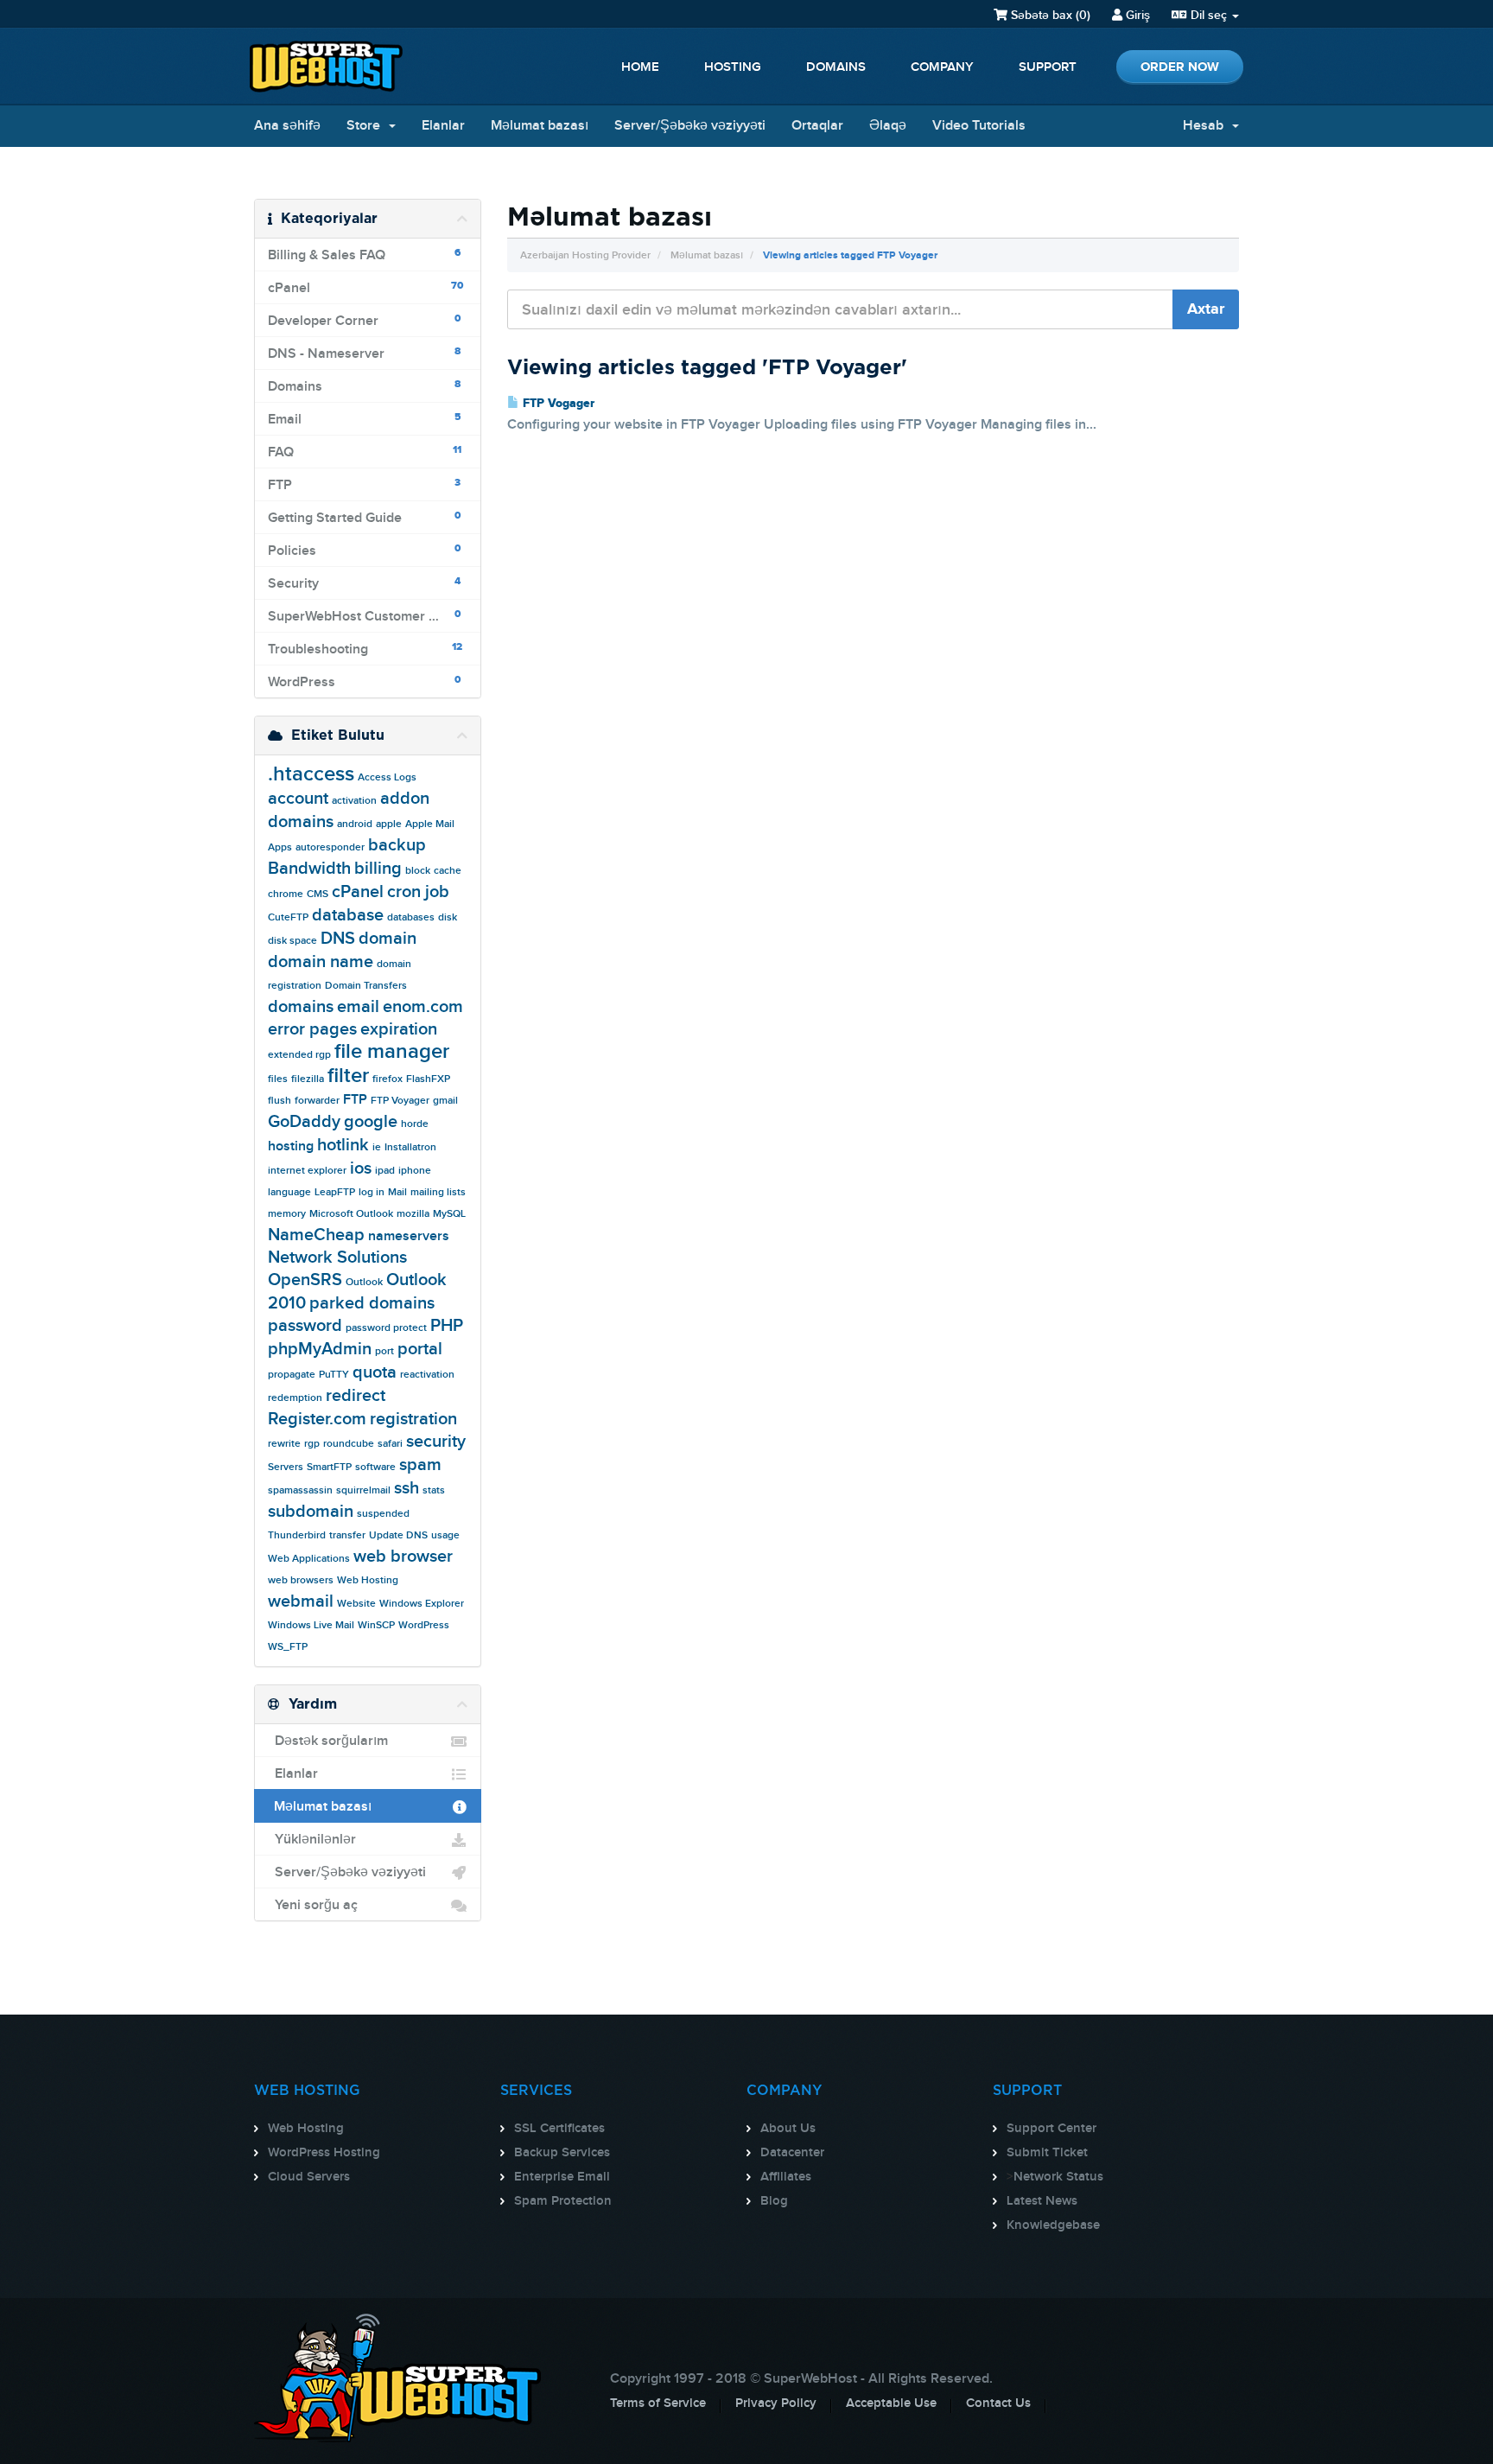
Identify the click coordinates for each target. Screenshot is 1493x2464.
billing (378, 869)
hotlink (343, 1145)
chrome (286, 894)
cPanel (358, 892)
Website (356, 1604)
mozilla (413, 1214)
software (375, 1467)
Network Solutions (337, 1257)
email (358, 1007)
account (298, 799)
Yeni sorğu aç (313, 1905)
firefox (388, 1079)
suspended (383, 1514)
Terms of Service (658, 2404)
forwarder (317, 1101)
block (418, 871)
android (355, 824)
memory (287, 1214)
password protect (386, 1328)
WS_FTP (288, 1647)
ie (377, 1147)
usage (445, 1535)
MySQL (449, 1214)
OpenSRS (305, 1280)
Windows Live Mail (311, 1625)
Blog (774, 2201)
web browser (403, 1557)
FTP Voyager (400, 1101)
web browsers (301, 1580)
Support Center (1051, 2129)
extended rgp (299, 1055)
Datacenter (792, 2153)
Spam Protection (563, 2201)
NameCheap (316, 1235)
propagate (292, 1375)
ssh (407, 1488)
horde (415, 1124)
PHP (447, 1326)
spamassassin (300, 1490)
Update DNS (398, 1535)
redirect (356, 1396)
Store (367, 126)
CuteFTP (288, 917)
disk (448, 917)
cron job (418, 892)
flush (280, 1101)
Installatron (410, 1147)
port (384, 1351)
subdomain (311, 1512)
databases (411, 917)
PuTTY (334, 1375)
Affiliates (786, 2177)
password (305, 1326)
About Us (788, 2129)
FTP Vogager (557, 404)
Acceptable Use (891, 2404)
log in (372, 1192)
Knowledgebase (1053, 2225)
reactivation (427, 1375)
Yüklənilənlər (312, 1840)
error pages (312, 1029)
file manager (392, 1051)
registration (413, 1419)
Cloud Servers (309, 2177)
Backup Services (562, 2153)
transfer (347, 1535)
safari (390, 1444)
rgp (312, 1444)
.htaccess (311, 774)
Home (640, 67)
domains (301, 1007)
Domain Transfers (366, 986)
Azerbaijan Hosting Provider (585, 255)
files (278, 1079)
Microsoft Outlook (351, 1214)
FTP (355, 1100)
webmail (301, 1601)
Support (1048, 67)
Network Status (1058, 2177)
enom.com (423, 1007)
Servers (286, 1467)
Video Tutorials (979, 126)
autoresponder (330, 847)
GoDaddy (304, 1122)
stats (434, 1490)
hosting (291, 1146)
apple (389, 824)
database (348, 915)
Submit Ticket (1047, 2153)
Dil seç (1209, 15)
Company (942, 67)
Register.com (317, 1419)
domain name (321, 962)
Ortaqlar (817, 126)
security (436, 1442)
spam (420, 1465)
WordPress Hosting (324, 2153)
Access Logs (387, 777)
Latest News (1042, 2201)
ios (361, 1168)
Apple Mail (430, 824)
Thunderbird (297, 1535)
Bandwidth (309, 869)
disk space (292, 941)
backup (397, 845)
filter (348, 1076)
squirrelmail (363, 1490)
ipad (385, 1171)
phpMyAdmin (320, 1349)
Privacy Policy (776, 2404)
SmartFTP (329, 1467)
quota (375, 1372)
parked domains (372, 1303)
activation (354, 801)
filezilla (308, 1079)
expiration (399, 1029)
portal (420, 1349)
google (371, 1122)
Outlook (364, 1282)
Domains (836, 67)
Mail (397, 1192)
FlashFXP (428, 1079)
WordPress (424, 1625)
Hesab (1207, 126)
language (289, 1192)
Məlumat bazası (540, 126)
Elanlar (443, 126)
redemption (295, 1398)
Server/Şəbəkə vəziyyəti (690, 126)
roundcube (349, 1444)
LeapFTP (335, 1192)
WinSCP (376, 1625)
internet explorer (307, 1171)
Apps (280, 847)
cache (448, 871)
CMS (318, 894)
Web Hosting (368, 1580)
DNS (338, 939)
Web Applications (309, 1559)
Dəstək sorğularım (328, 1741)
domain (388, 939)
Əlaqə (888, 126)
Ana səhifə (287, 126)
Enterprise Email (562, 2177)
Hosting (733, 67)
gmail (445, 1101)
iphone (415, 1171)
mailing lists (438, 1192)
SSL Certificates (559, 2129)
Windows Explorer (422, 1604)
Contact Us (998, 2404)
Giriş (1136, 15)
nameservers (409, 1236)
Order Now (1180, 67)
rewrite (284, 1444)
